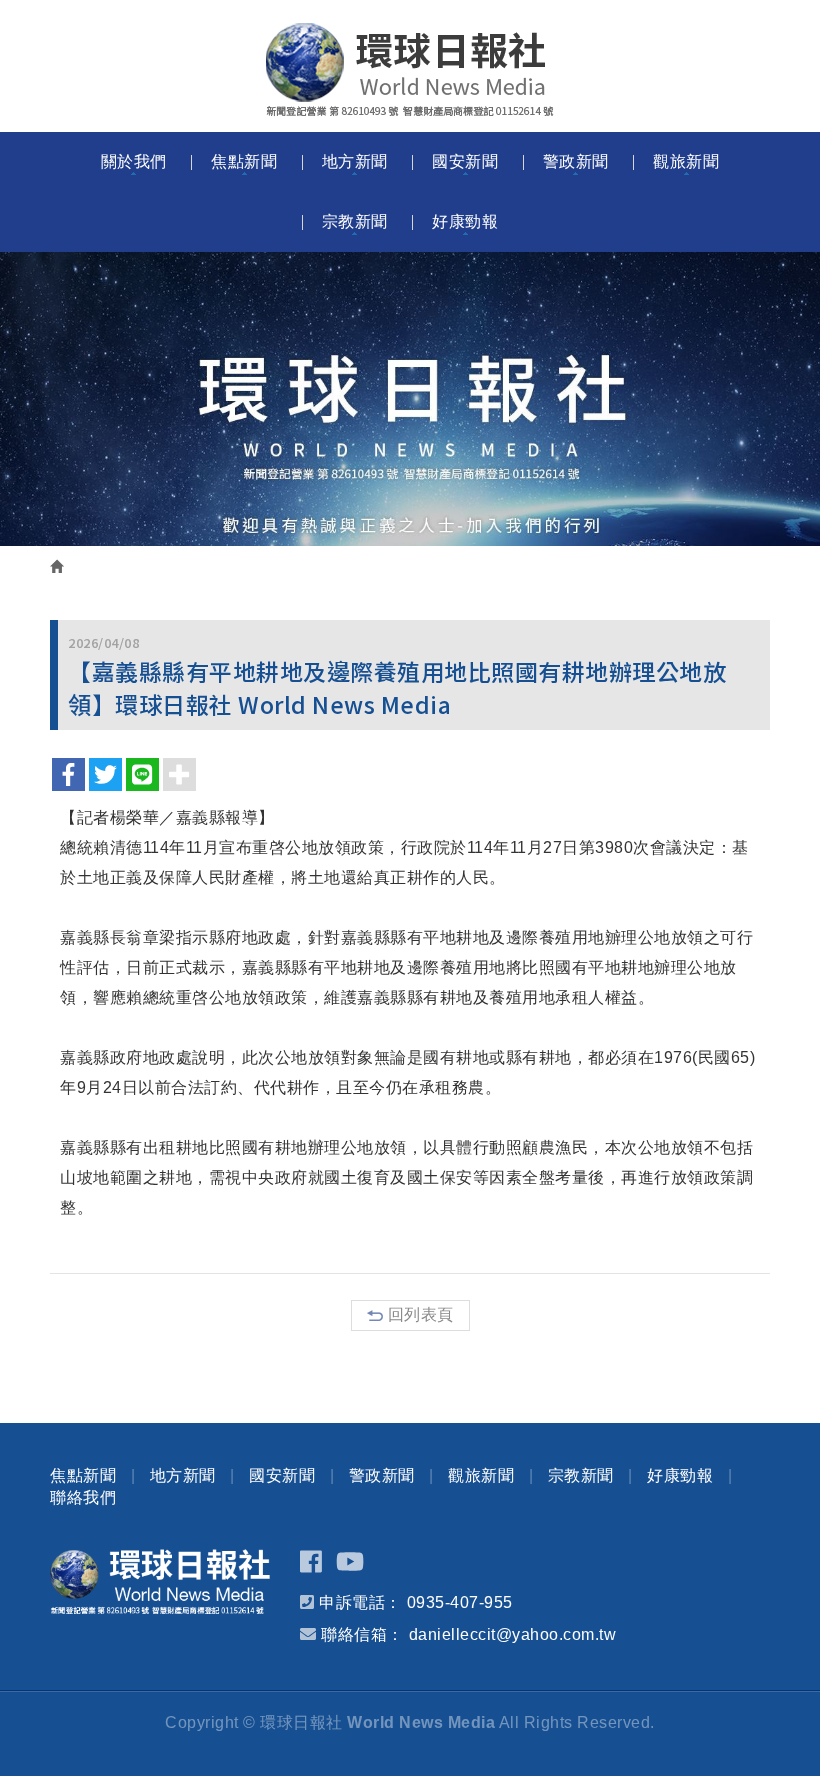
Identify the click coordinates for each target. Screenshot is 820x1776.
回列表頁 (421, 1314)
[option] (410, 399)
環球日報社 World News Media (410, 70)
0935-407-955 (460, 1602)
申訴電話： (360, 1602)
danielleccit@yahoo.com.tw (513, 1634)
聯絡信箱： (362, 1634)
